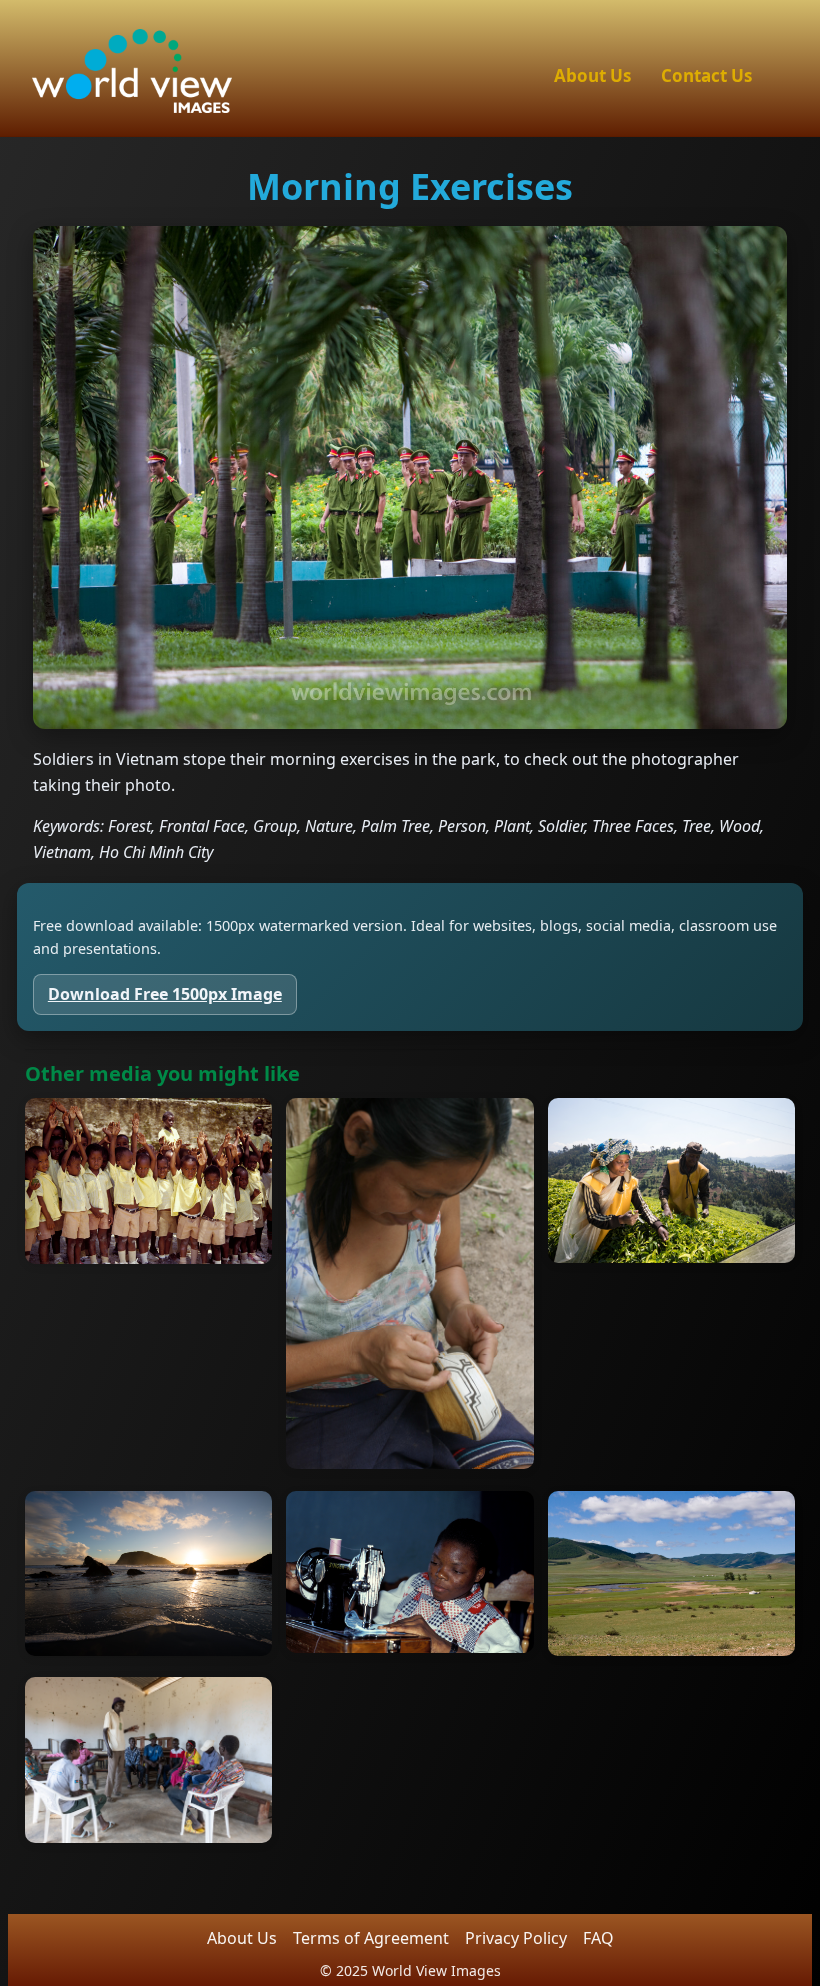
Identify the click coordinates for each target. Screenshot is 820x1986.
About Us (592, 75)
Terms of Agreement (371, 1938)
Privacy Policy (516, 1938)
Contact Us (706, 75)
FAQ (598, 1938)
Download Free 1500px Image (165, 994)
